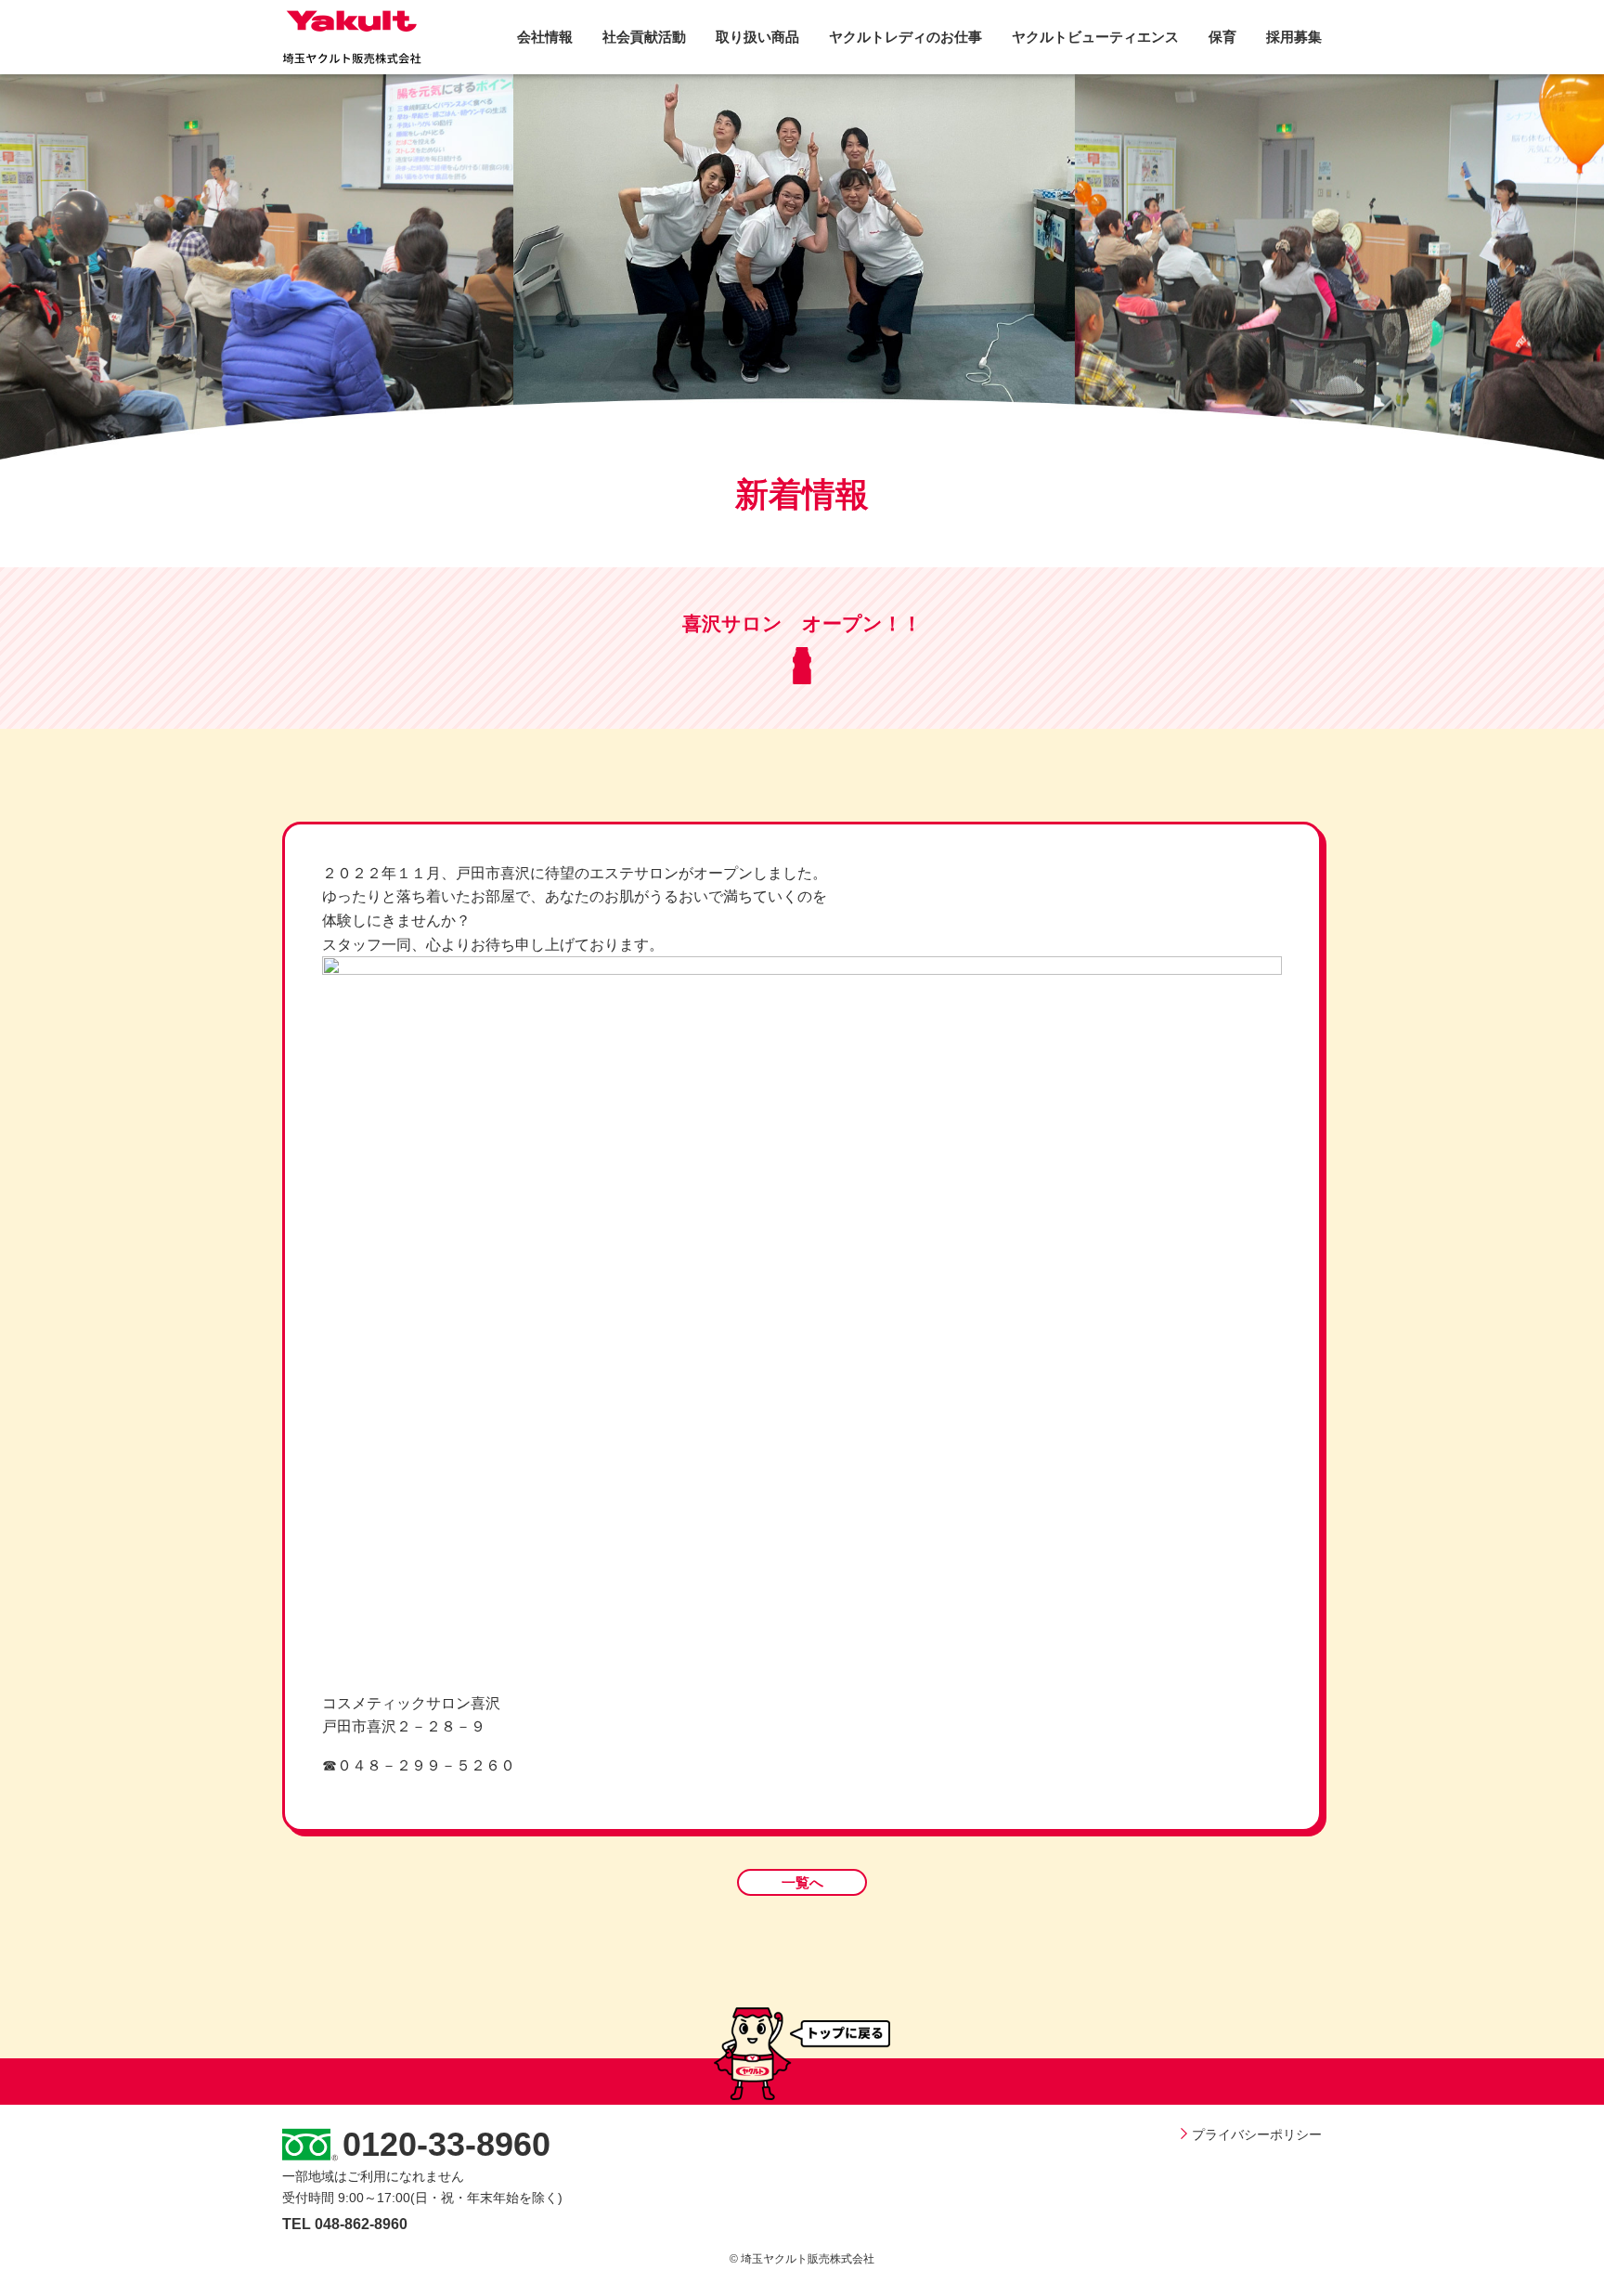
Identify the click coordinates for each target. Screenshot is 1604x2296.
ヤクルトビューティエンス (1095, 37)
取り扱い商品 (757, 37)
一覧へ (802, 1882)
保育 (1222, 37)
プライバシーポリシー (1257, 2134)
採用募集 (1294, 37)
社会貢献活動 (644, 37)
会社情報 (545, 37)
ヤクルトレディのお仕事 (905, 37)
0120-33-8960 (446, 2144)
